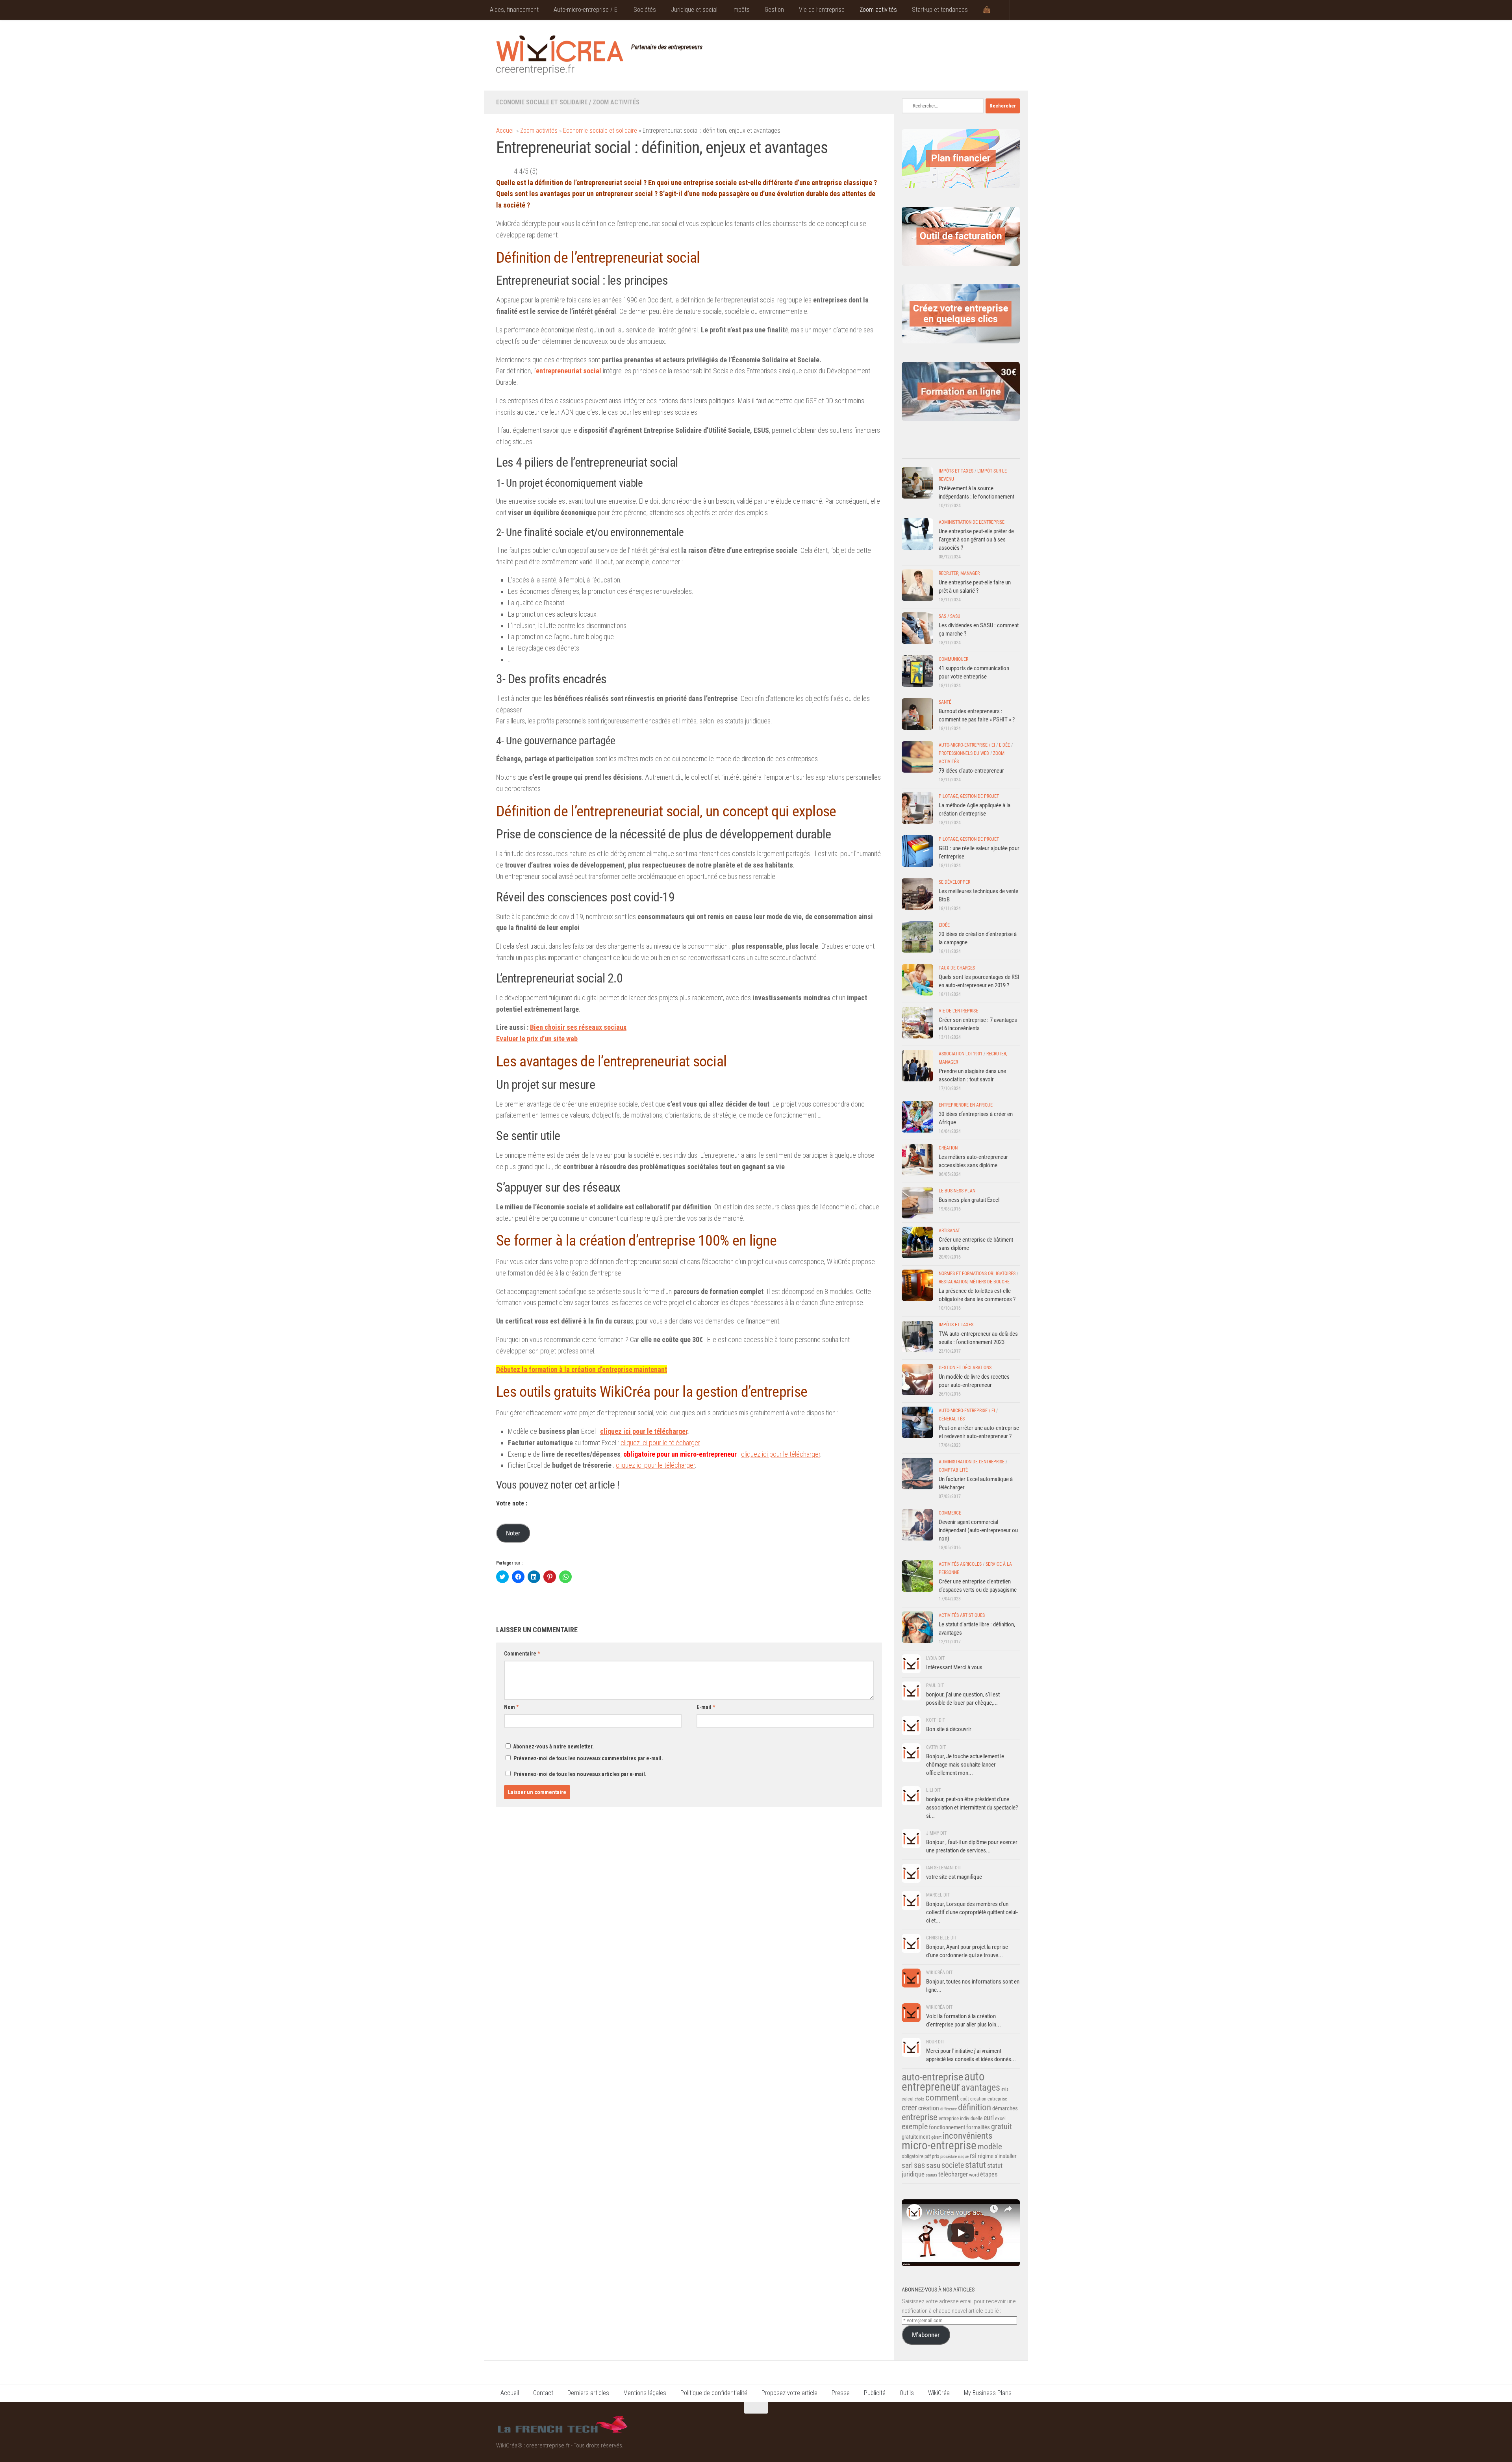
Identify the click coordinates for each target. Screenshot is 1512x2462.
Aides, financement (514, 10)
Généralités (952, 1419)
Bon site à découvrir (949, 1729)
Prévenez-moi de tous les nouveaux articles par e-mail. (580, 1774)
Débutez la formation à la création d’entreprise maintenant (582, 1369)
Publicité (875, 2393)
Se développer (954, 882)
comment (942, 2098)
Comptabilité (953, 1470)
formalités (978, 2127)
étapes (989, 2174)
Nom (511, 1707)
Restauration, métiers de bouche (974, 1282)
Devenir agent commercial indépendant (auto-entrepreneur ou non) (978, 1530)
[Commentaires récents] (946, 451)
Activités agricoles (960, 1564)
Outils (907, 2393)
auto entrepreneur (943, 2082)
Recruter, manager (959, 573)
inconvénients (967, 2136)
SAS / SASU (950, 616)
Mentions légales (645, 2393)
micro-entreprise (939, 2146)
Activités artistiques (962, 1615)
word (974, 2175)
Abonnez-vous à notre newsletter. (553, 1746)
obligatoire (913, 2156)
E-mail (706, 1707)
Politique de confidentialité (714, 2393)
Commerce (950, 1513)
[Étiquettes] (1005, 451)
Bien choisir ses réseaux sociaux (578, 1027)
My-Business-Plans (988, 2393)
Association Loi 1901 (961, 1054)
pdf (928, 2156)
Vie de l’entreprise (822, 10)
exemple (915, 2126)
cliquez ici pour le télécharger (644, 1431)
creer (909, 2108)
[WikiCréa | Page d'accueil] (560, 55)
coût (965, 2099)
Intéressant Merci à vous (954, 1667)
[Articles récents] (916, 451)
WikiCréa (939, 2393)
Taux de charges (957, 968)
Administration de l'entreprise (972, 522)
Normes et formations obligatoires (977, 1274)
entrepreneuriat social (569, 371)
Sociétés (645, 10)
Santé (945, 702)
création (929, 2108)
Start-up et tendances (940, 10)
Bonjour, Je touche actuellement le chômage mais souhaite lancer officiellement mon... (965, 1765)
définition (975, 2107)
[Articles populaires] (976, 451)
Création (948, 1148)
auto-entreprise (932, 2077)
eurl (989, 2118)
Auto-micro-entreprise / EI (586, 10)
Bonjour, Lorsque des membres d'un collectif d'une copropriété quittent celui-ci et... (972, 1912)
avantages (981, 2088)
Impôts (741, 10)
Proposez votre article (789, 2393)
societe (953, 2165)
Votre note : (512, 1503)
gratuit (1002, 2126)
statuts (931, 2175)
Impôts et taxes (956, 471)
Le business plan (957, 1191)
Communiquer (953, 659)
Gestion (774, 10)
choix (919, 2099)
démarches (1005, 2108)
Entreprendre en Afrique (966, 1105)
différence (949, 2109)
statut (976, 2165)
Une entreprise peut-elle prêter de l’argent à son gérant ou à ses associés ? (976, 539)
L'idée (1004, 745)
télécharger (953, 2174)
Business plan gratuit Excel (969, 1200)
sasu (933, 2165)
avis (1005, 2089)
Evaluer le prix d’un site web (537, 1039)
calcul (908, 2099)
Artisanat (949, 1231)
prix (936, 2156)
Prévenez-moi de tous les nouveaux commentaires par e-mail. (588, 1758)
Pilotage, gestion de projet (969, 796)
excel (1000, 2118)
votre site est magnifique (954, 1877)
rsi (973, 2156)
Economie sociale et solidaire (542, 102)
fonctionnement (947, 2127)
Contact (543, 2393)
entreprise (920, 2117)
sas (919, 2165)
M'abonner (926, 2335)
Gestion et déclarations (965, 1368)
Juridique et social (694, 10)
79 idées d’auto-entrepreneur (971, 771)
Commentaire (522, 1654)
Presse (841, 2393)
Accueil (505, 131)
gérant (936, 2137)
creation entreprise (989, 2099)
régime (986, 2156)
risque (963, 2157)
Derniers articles (588, 2393)
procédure (949, 2157)
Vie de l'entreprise (958, 1011)
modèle (990, 2147)
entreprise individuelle (961, 2118)
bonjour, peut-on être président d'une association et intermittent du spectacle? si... (972, 1808)
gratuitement (916, 2137)
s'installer (1006, 2156)
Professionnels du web (964, 753)
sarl (907, 2165)
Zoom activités (878, 10)
